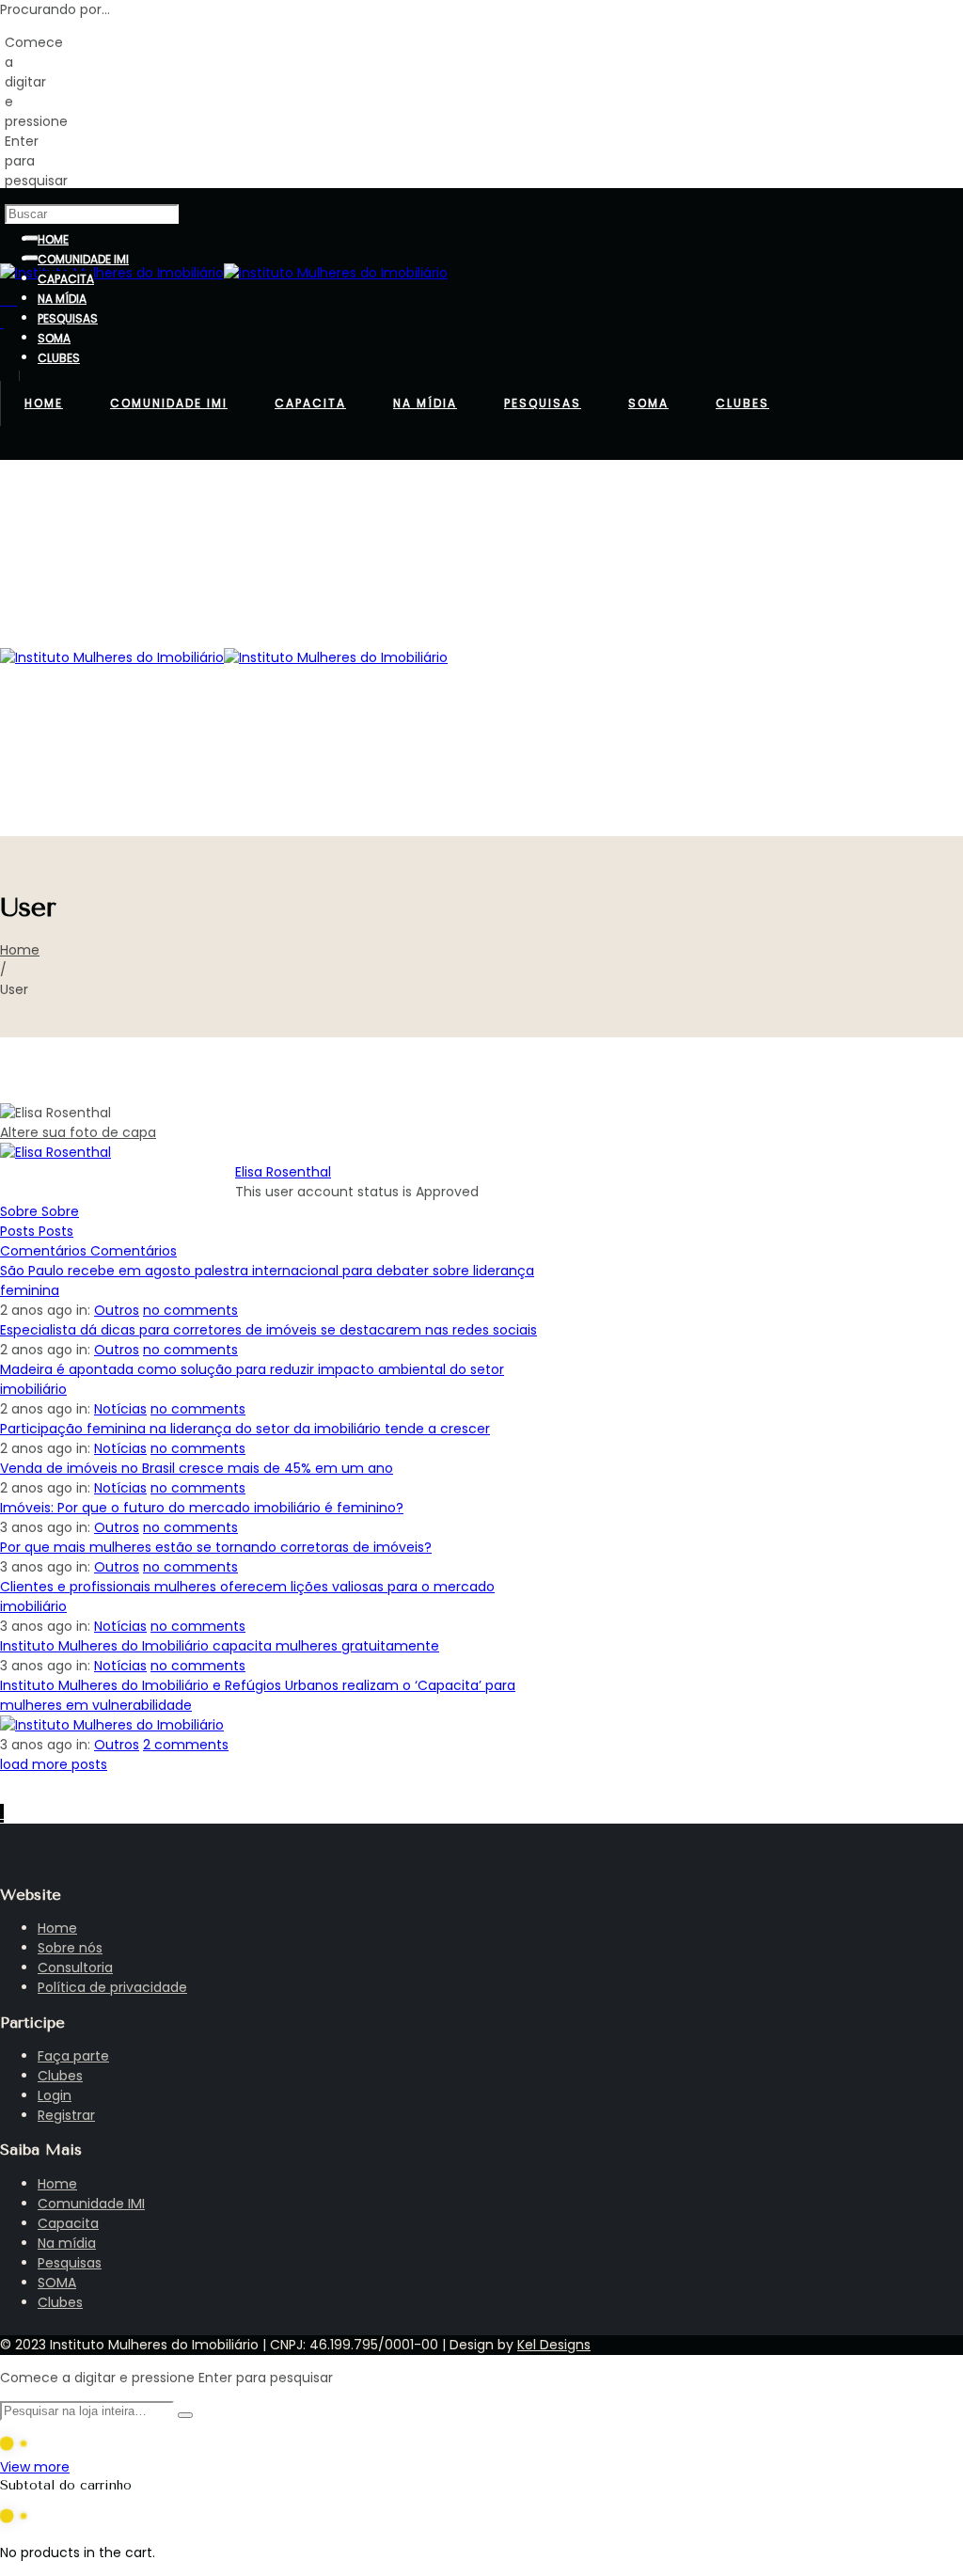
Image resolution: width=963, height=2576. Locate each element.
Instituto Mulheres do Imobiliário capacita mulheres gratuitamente (220, 1646)
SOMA (57, 2283)
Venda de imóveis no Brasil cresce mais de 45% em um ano (197, 1468)
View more (35, 2467)
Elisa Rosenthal (283, 1172)
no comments (190, 1310)
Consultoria (75, 1968)
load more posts (54, 1764)
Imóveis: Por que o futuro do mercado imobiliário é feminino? (202, 1508)
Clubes (60, 2076)
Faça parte (73, 2056)
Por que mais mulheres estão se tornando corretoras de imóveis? (216, 1547)
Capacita (68, 2223)
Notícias (120, 1409)
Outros (117, 1310)
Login (55, 2095)
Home (20, 950)
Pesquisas (70, 2263)
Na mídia (67, 2243)
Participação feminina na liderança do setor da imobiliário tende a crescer (245, 1429)
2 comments (186, 1745)
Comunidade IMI (91, 2204)
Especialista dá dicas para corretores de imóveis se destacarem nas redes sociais (268, 1330)
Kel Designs (554, 2345)
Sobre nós (70, 1948)
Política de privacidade (112, 1987)
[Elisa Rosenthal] (55, 1152)
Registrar (66, 2115)
